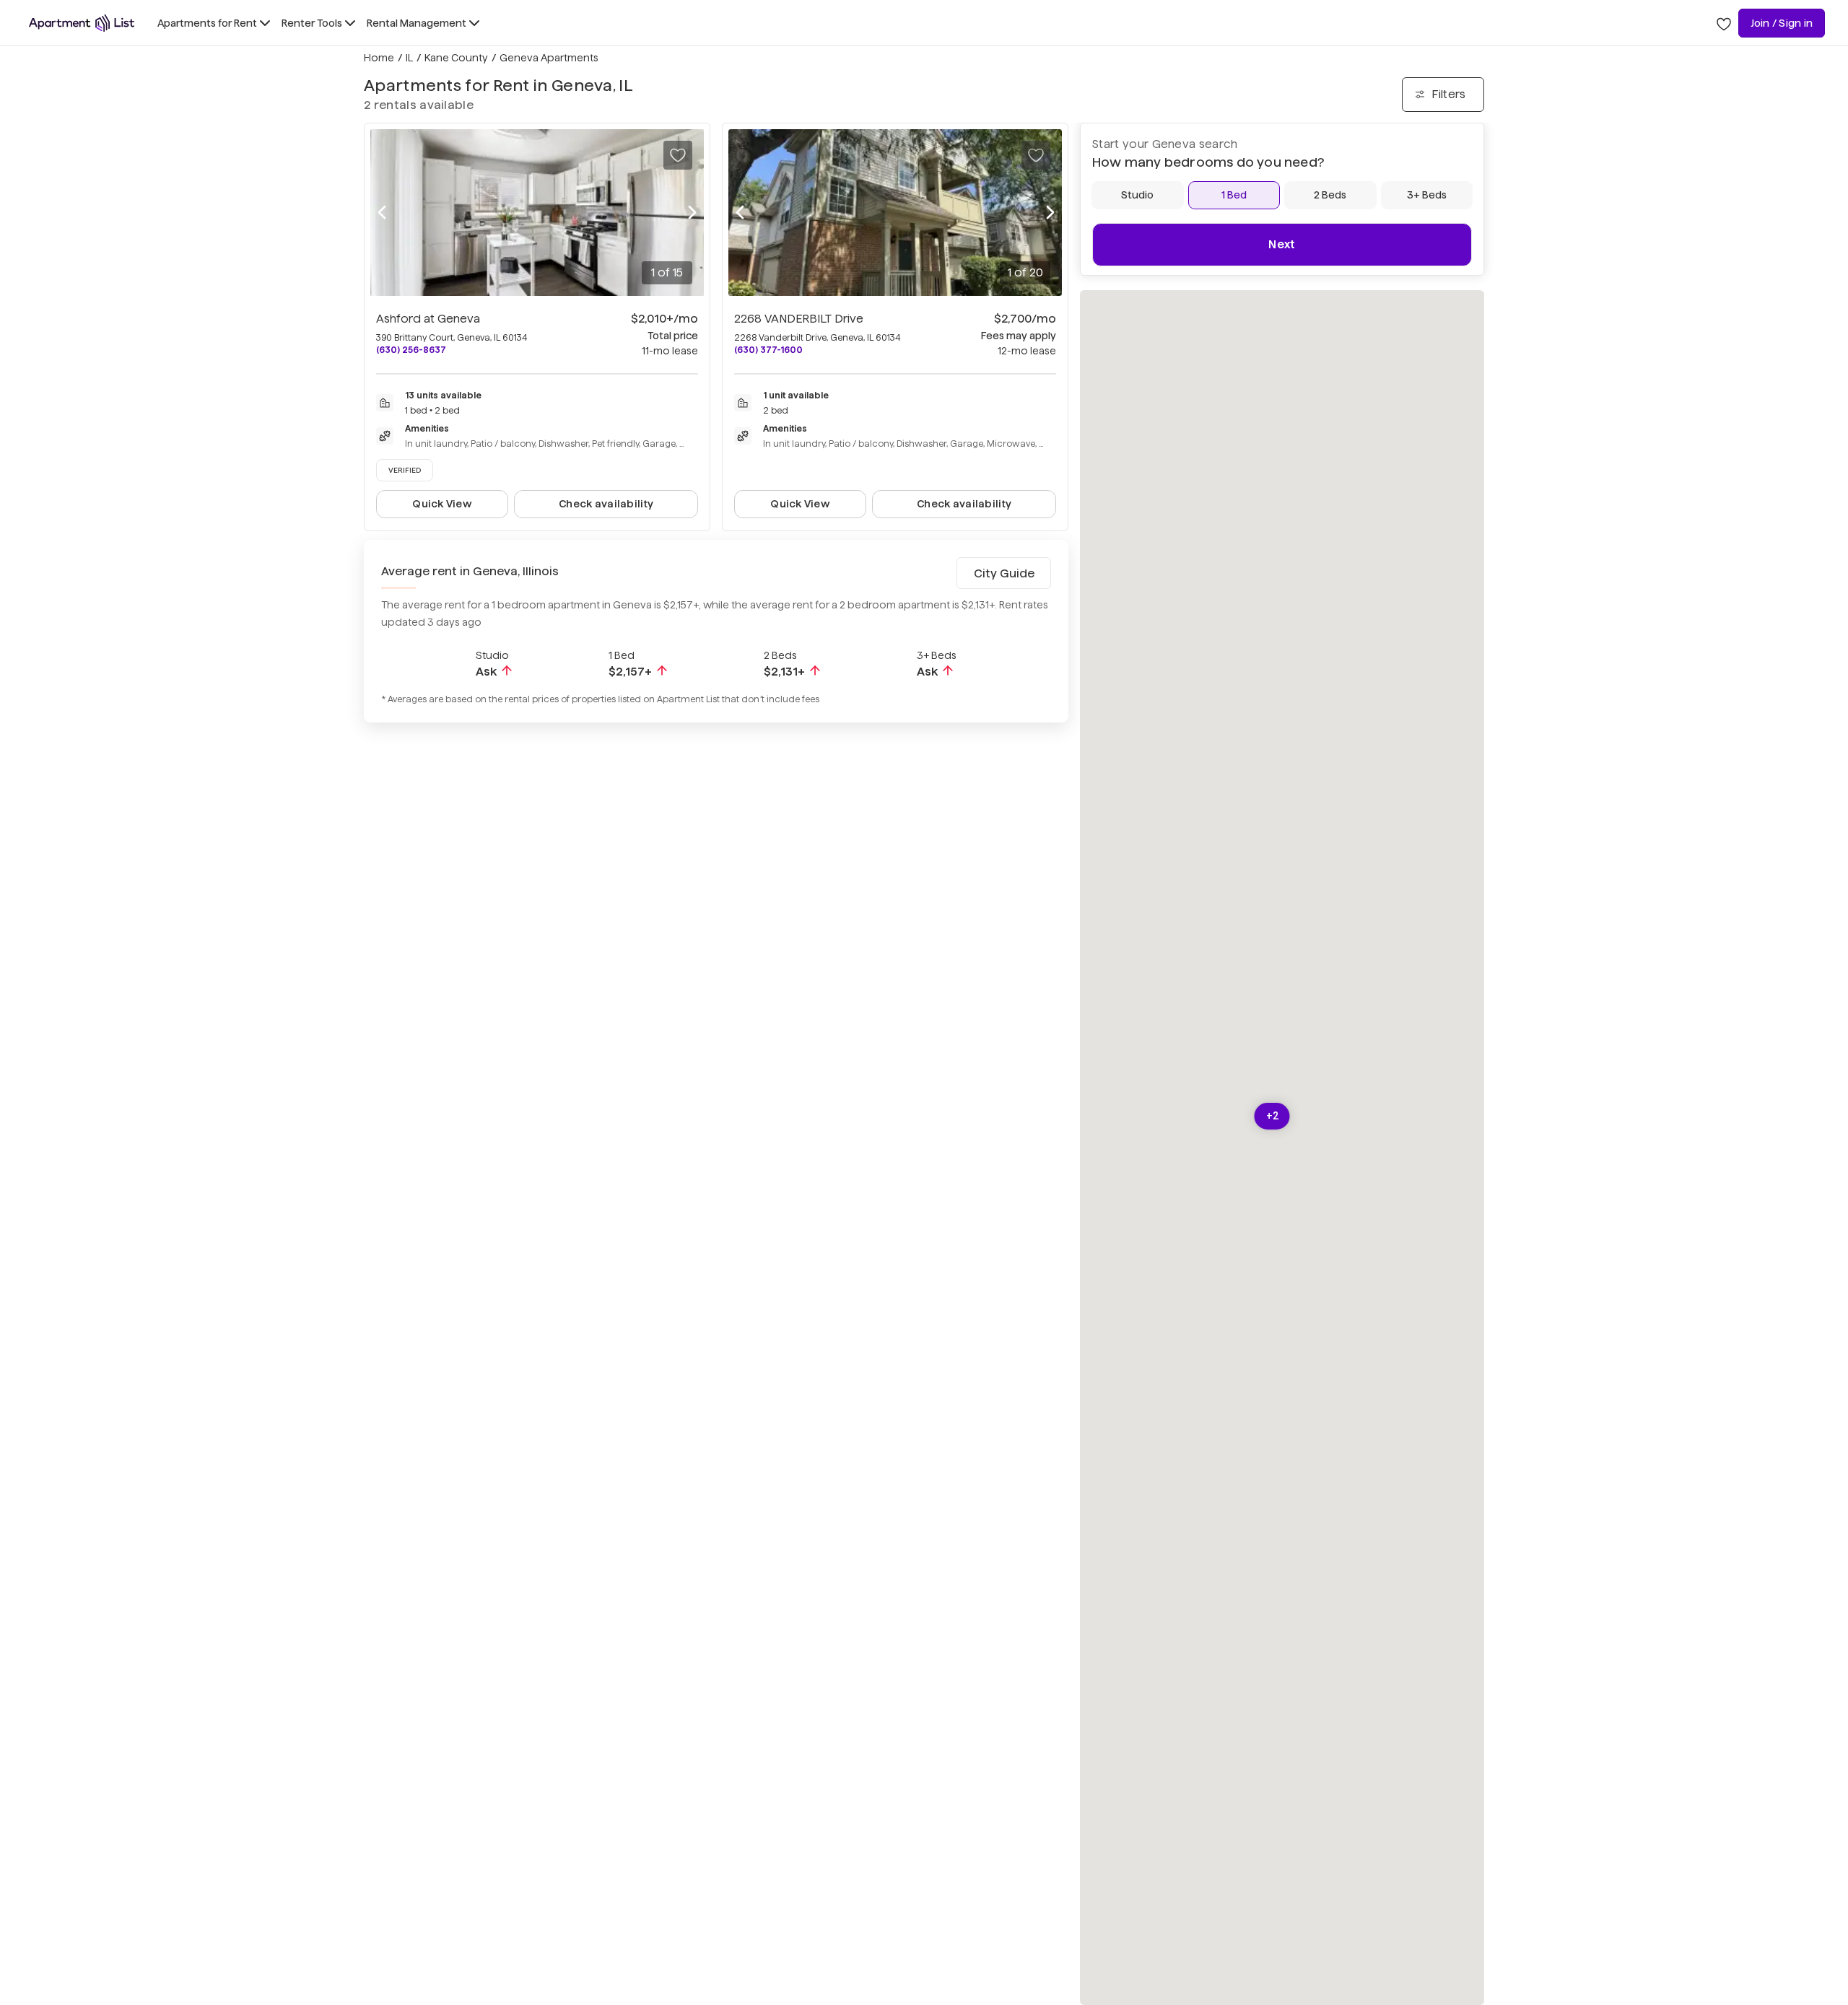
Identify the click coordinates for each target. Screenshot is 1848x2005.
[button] (1272, 1116)
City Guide (1004, 573)
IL (409, 58)
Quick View (442, 504)
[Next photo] (692, 213)
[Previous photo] (382, 213)
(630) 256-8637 (411, 350)
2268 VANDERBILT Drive (799, 319)
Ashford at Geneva (428, 319)
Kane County (456, 58)
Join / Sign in (1782, 23)
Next (1282, 244)
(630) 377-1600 (768, 350)
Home (379, 58)
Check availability (606, 504)
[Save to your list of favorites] (678, 155)
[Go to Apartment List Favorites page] (1724, 23)
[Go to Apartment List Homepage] (82, 23)
